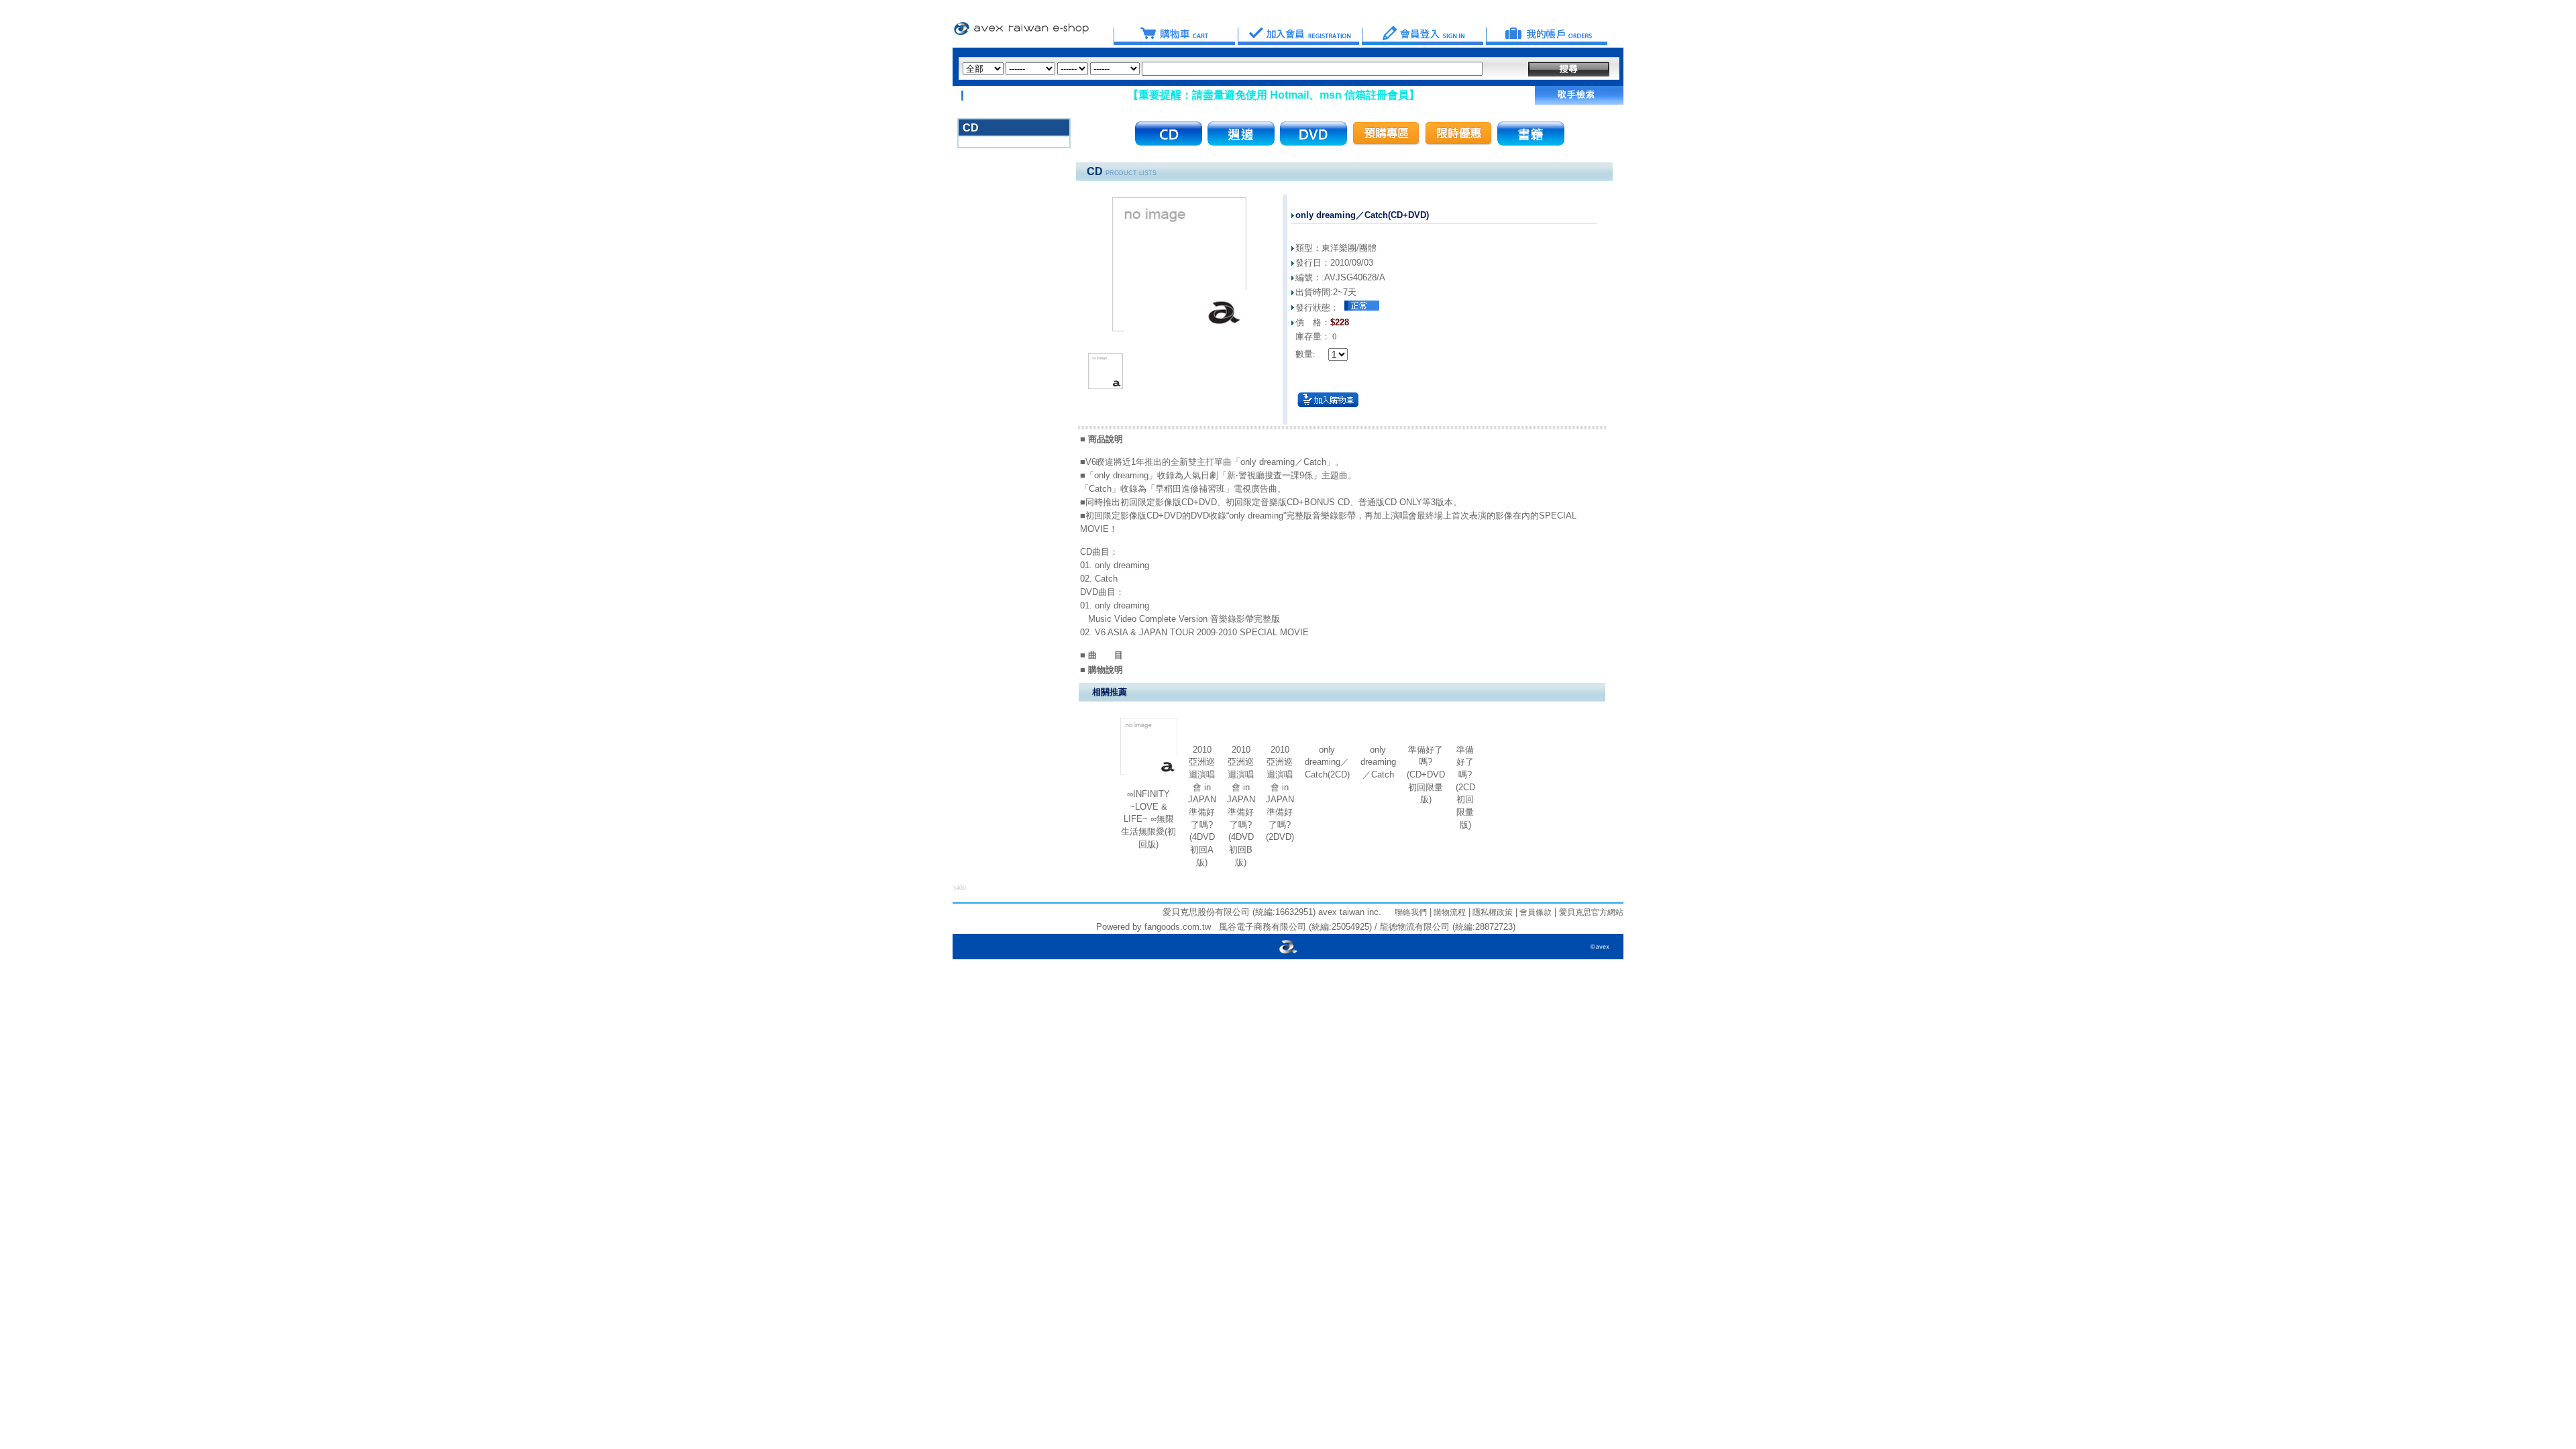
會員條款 (1535, 912)
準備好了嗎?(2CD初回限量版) (1465, 787)
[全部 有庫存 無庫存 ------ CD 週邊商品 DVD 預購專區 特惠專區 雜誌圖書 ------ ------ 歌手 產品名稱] (1223, 69)
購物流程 (1449, 912)
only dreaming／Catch (1378, 762)
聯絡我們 (1411, 912)
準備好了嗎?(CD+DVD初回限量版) (1426, 775)
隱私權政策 (1492, 912)
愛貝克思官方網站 (1591, 912)
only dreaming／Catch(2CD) (1327, 762)
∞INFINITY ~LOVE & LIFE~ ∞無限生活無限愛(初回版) (1148, 819)
